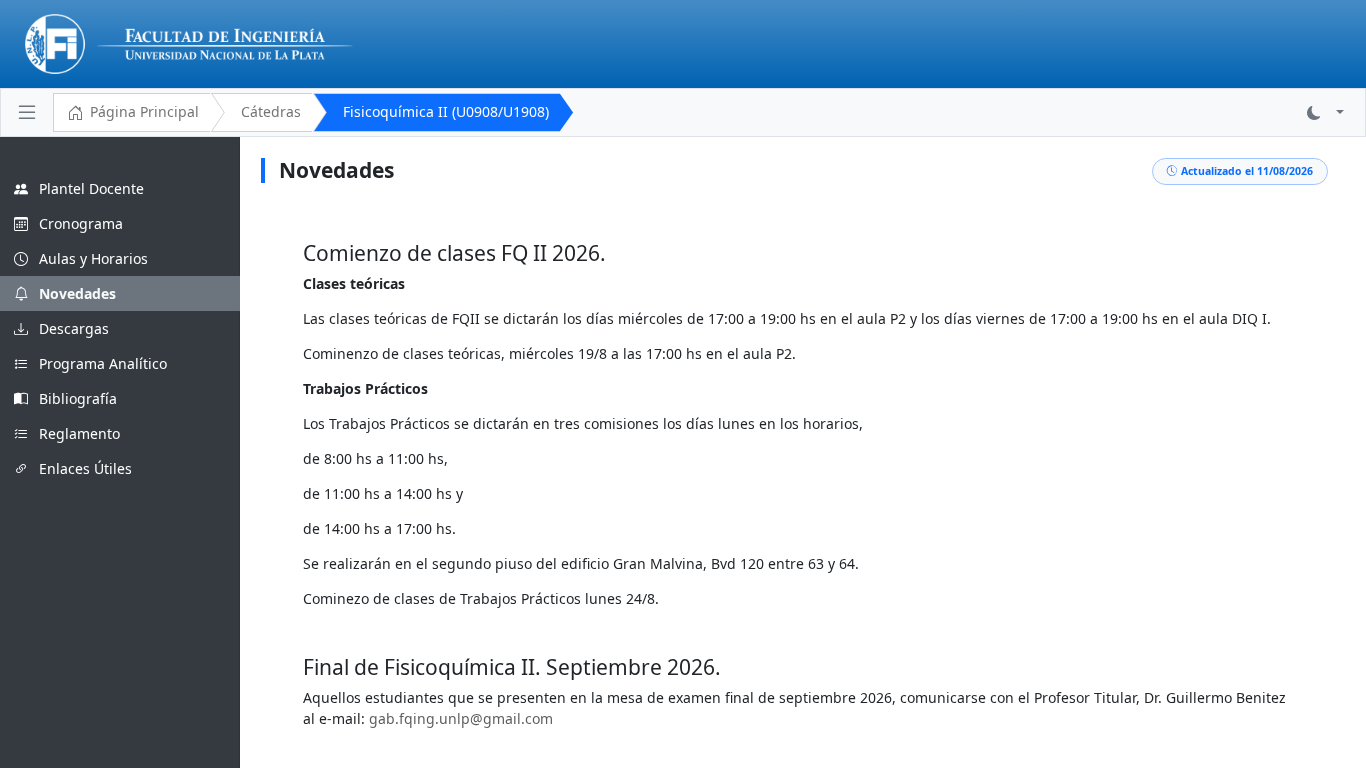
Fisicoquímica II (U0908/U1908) (446, 111)
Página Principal (144, 111)
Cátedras (271, 111)
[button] (1325, 112)
